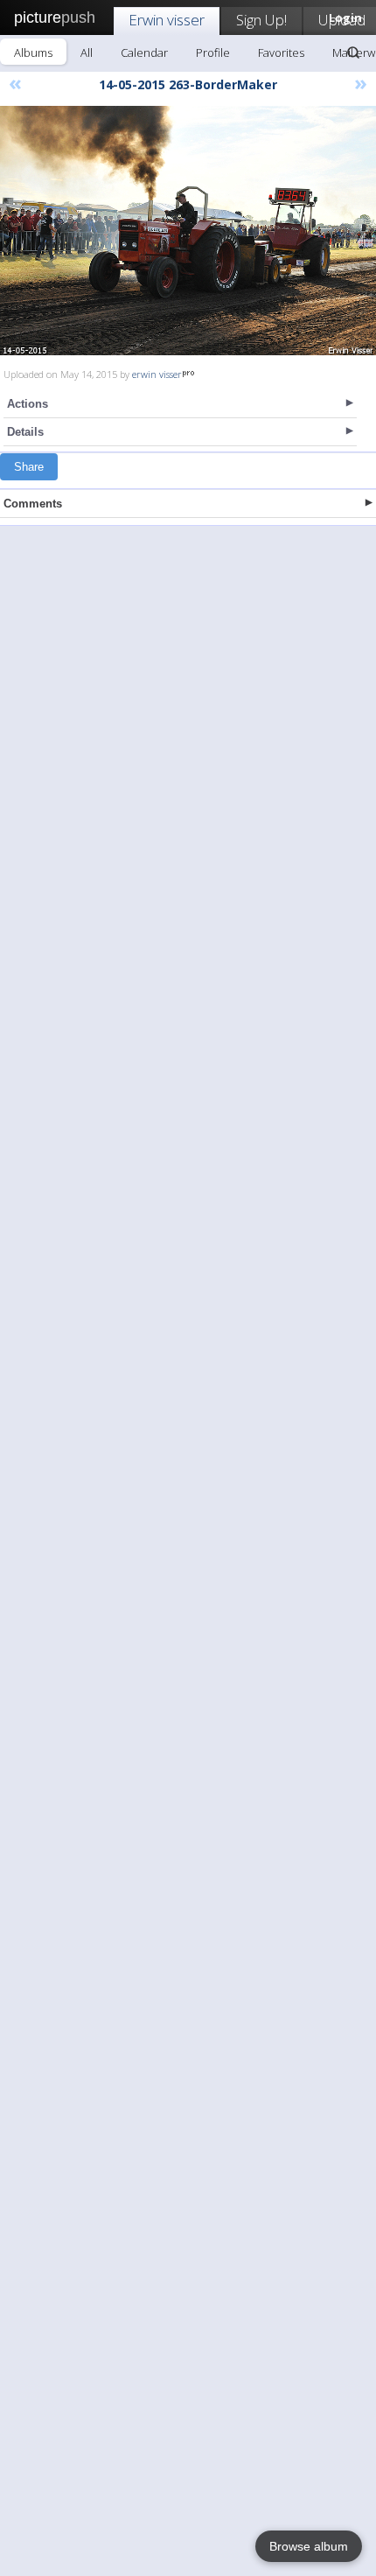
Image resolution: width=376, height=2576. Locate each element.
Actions (28, 404)
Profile (213, 52)
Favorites (281, 52)
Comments (33, 504)
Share (29, 467)
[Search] (353, 52)
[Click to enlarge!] (188, 231)
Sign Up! (261, 20)
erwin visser (157, 374)
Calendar (144, 52)
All (87, 52)
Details (25, 432)
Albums (33, 52)
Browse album (309, 2546)
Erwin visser (167, 20)
